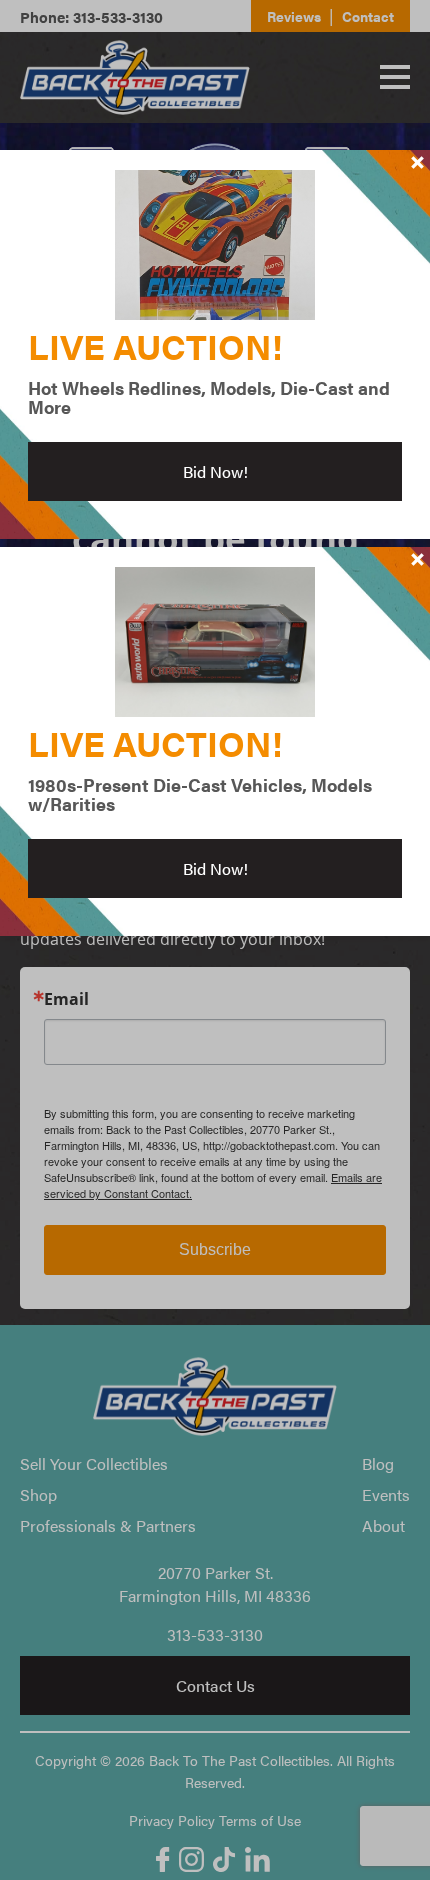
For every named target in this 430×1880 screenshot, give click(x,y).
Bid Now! (215, 471)
